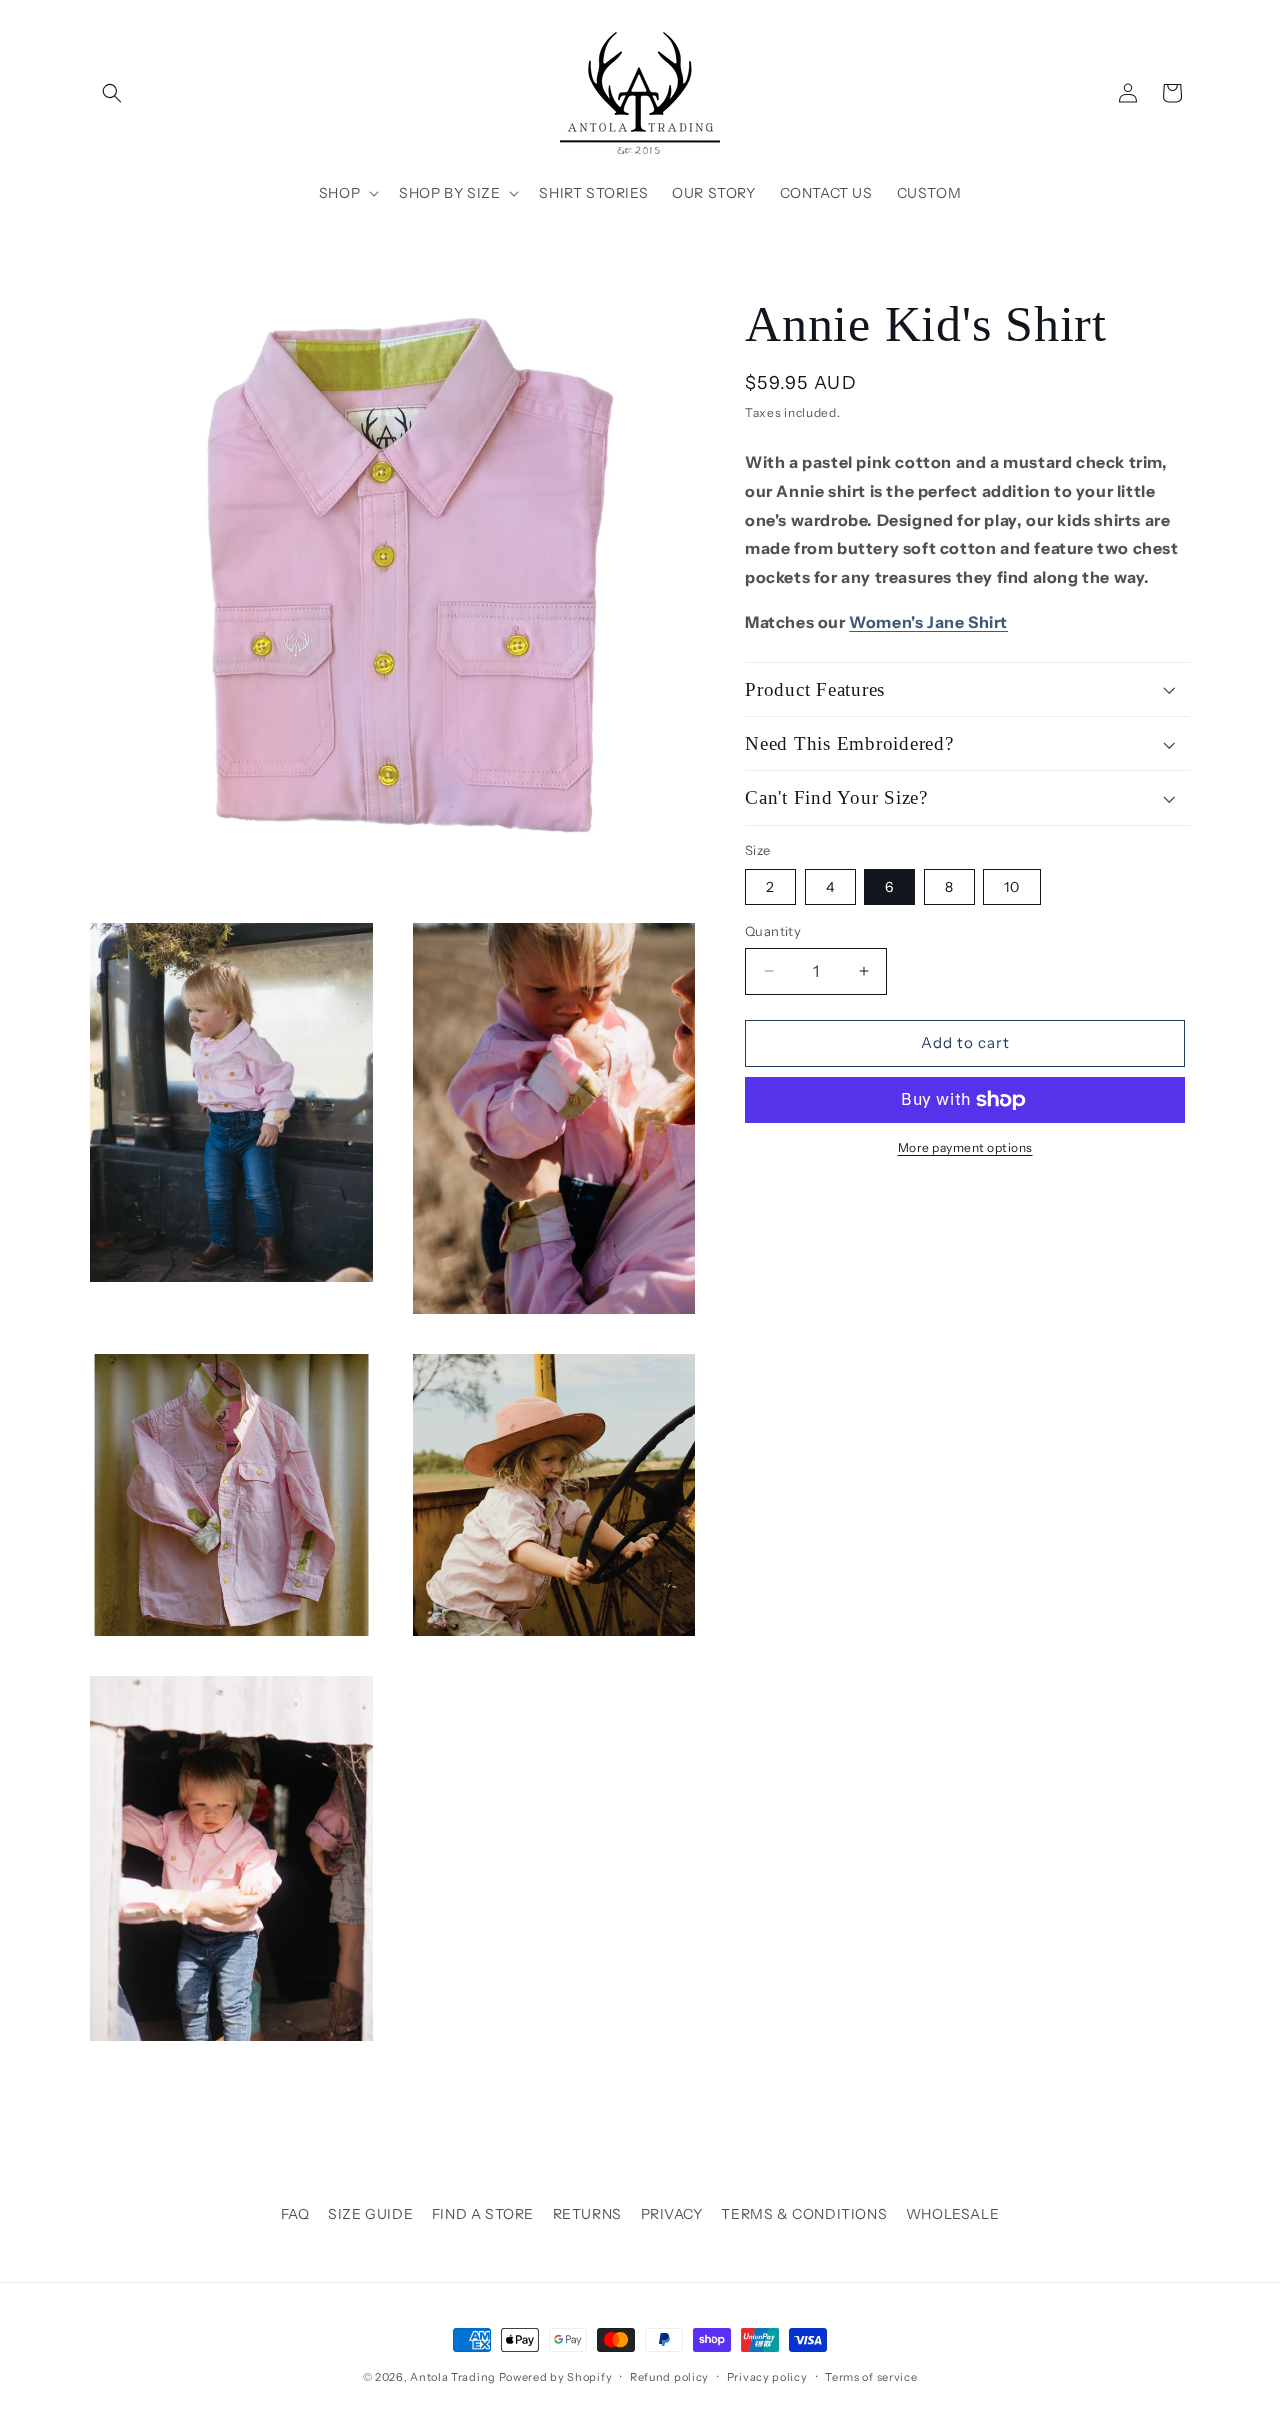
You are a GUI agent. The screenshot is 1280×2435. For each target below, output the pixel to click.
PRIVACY (672, 2214)
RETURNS (587, 2214)
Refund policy (669, 2377)
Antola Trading (453, 2377)
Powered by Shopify (556, 2377)
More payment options (965, 1147)
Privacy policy (767, 2377)
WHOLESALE (952, 2214)
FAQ (295, 2214)
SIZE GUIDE (370, 2214)
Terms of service (871, 2377)
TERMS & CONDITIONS (804, 2214)
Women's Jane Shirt (928, 622)
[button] (112, 93)
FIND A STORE (483, 2214)
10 (1012, 887)
